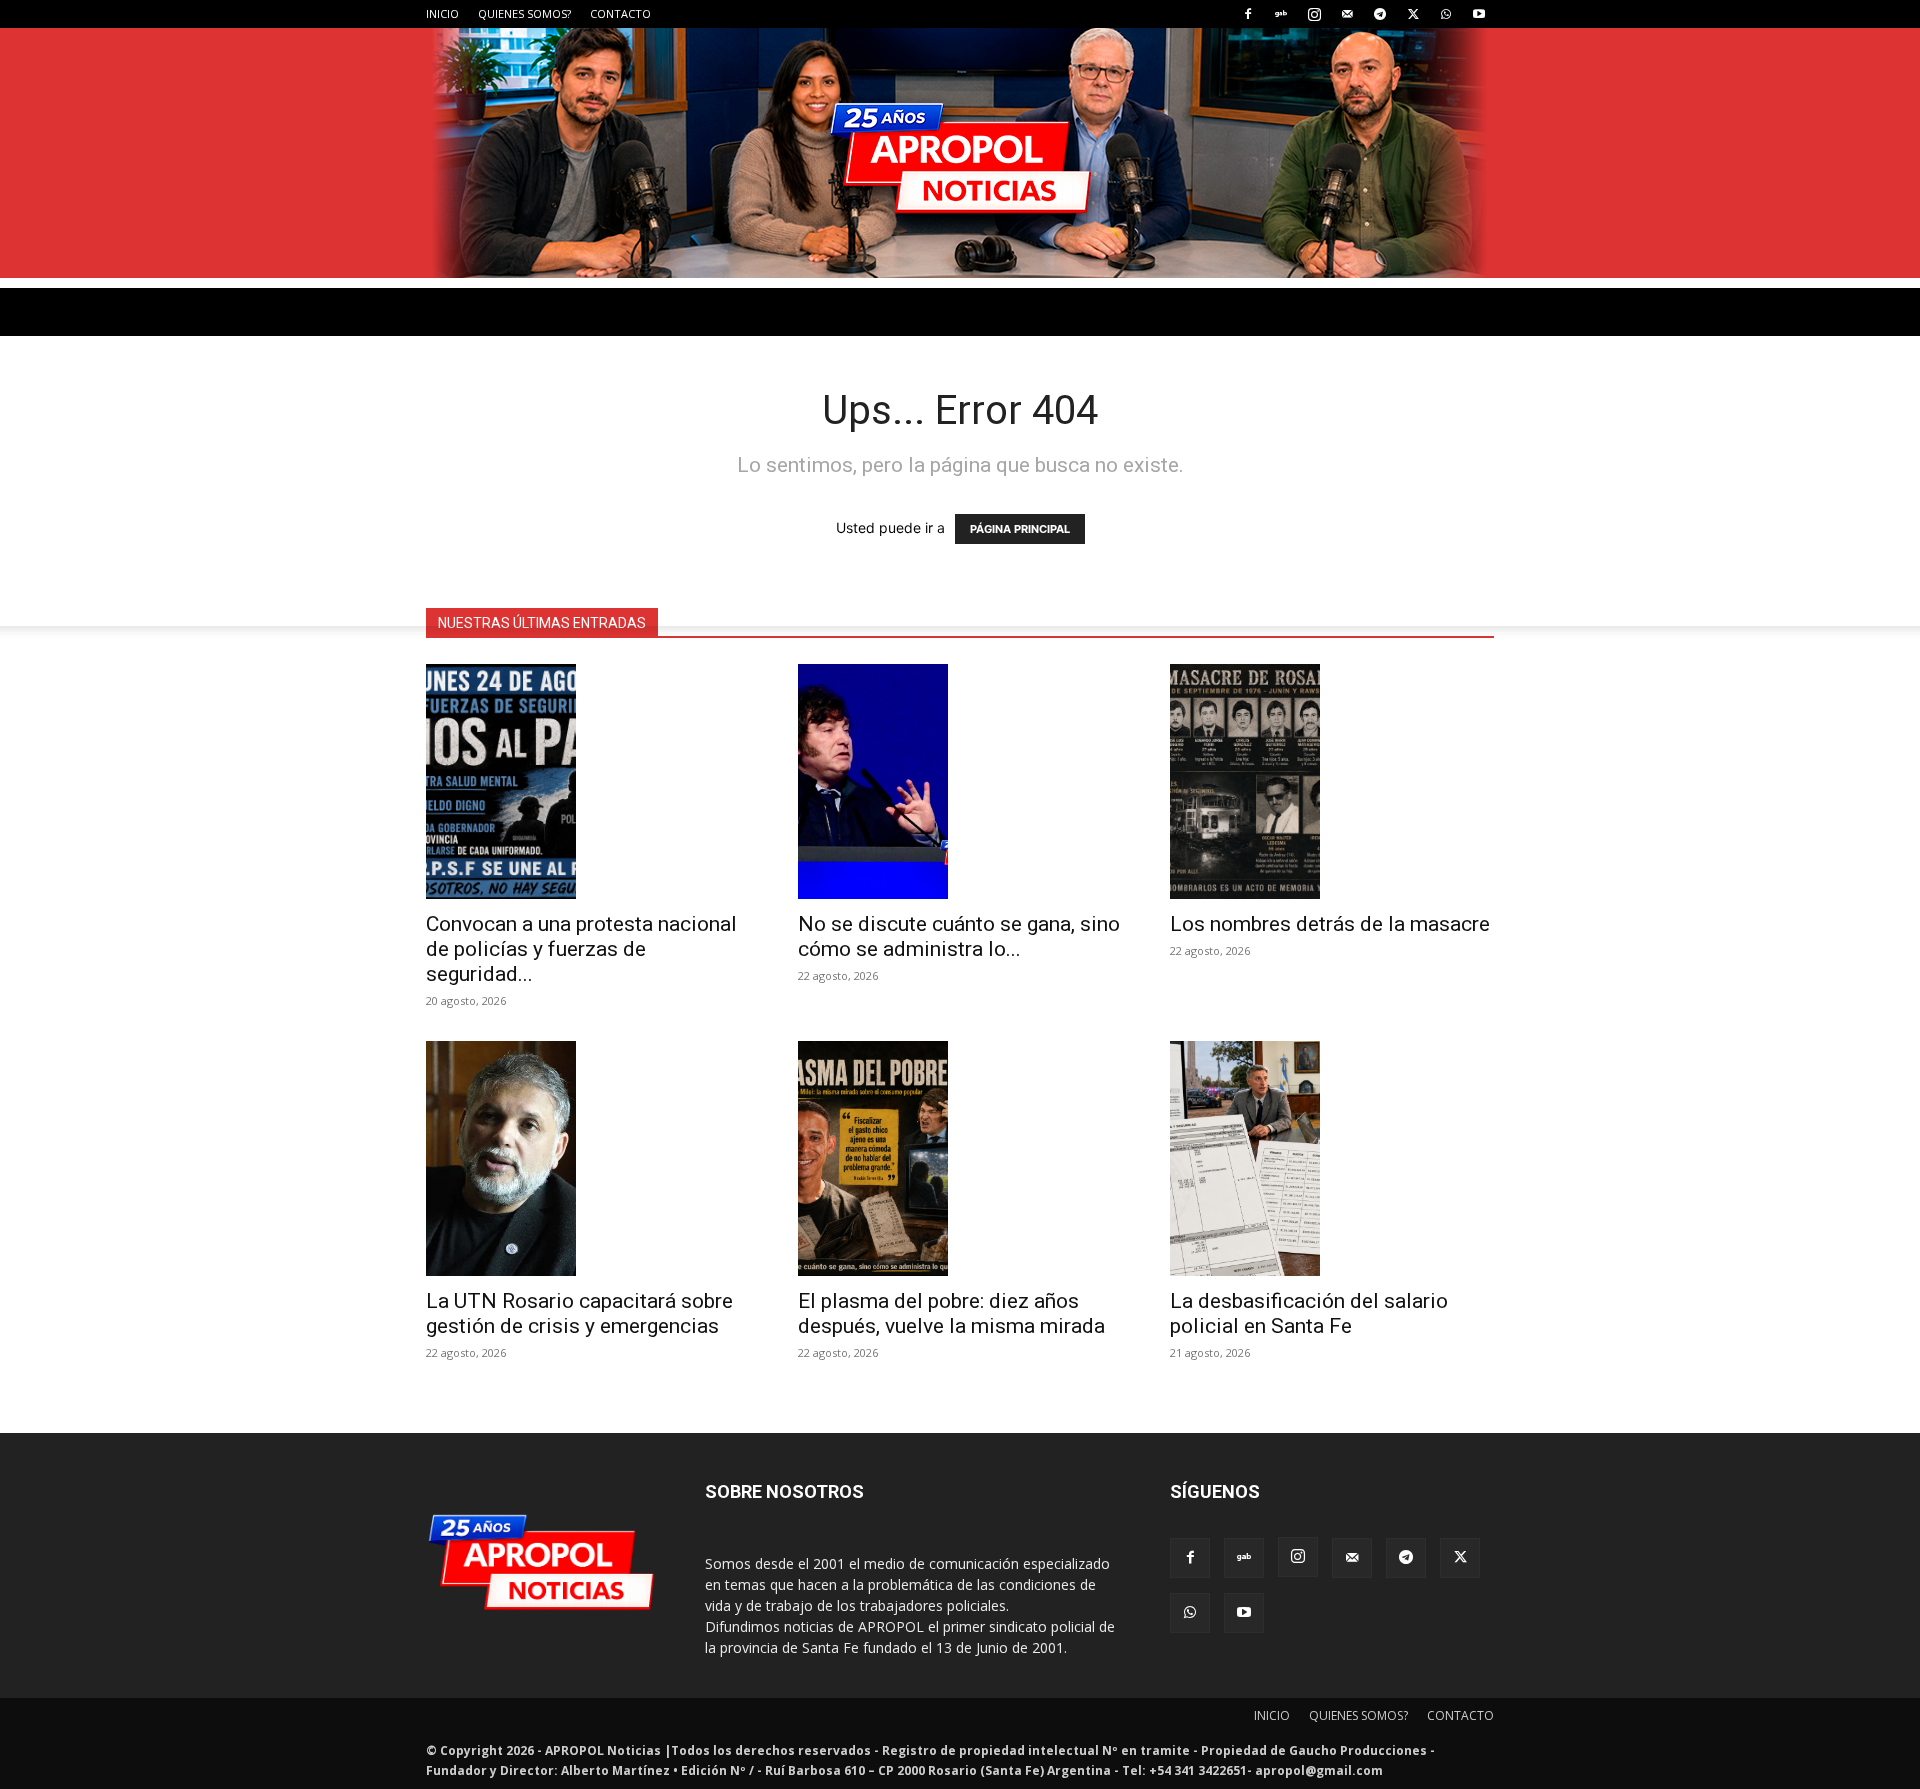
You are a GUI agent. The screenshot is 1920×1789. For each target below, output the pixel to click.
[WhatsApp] (1446, 14)
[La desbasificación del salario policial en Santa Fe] (1332, 1158)
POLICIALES (550, 601)
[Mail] (1347, 14)
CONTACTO (620, 13)
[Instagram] (1314, 14)
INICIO (442, 13)
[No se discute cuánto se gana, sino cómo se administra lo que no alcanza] (960, 781)
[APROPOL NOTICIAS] (960, 153)
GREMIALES (657, 601)
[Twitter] (1413, 14)
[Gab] (1281, 14)
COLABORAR (918, 601)
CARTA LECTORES (785, 601)
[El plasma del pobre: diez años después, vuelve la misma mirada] (960, 1158)
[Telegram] (1380, 14)
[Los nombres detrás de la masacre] (1332, 781)
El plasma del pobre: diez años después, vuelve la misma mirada (951, 1313)
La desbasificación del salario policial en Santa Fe (1309, 1313)
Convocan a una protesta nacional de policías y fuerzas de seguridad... (581, 949)
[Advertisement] (960, 428)
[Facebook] (1248, 14)
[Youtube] (1479, 14)
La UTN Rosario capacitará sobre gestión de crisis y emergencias (579, 1313)
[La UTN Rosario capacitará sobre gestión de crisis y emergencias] (588, 1158)
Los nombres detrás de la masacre (1330, 924)
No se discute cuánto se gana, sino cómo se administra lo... (959, 936)
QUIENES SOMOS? (524, 13)
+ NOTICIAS (1029, 601)
